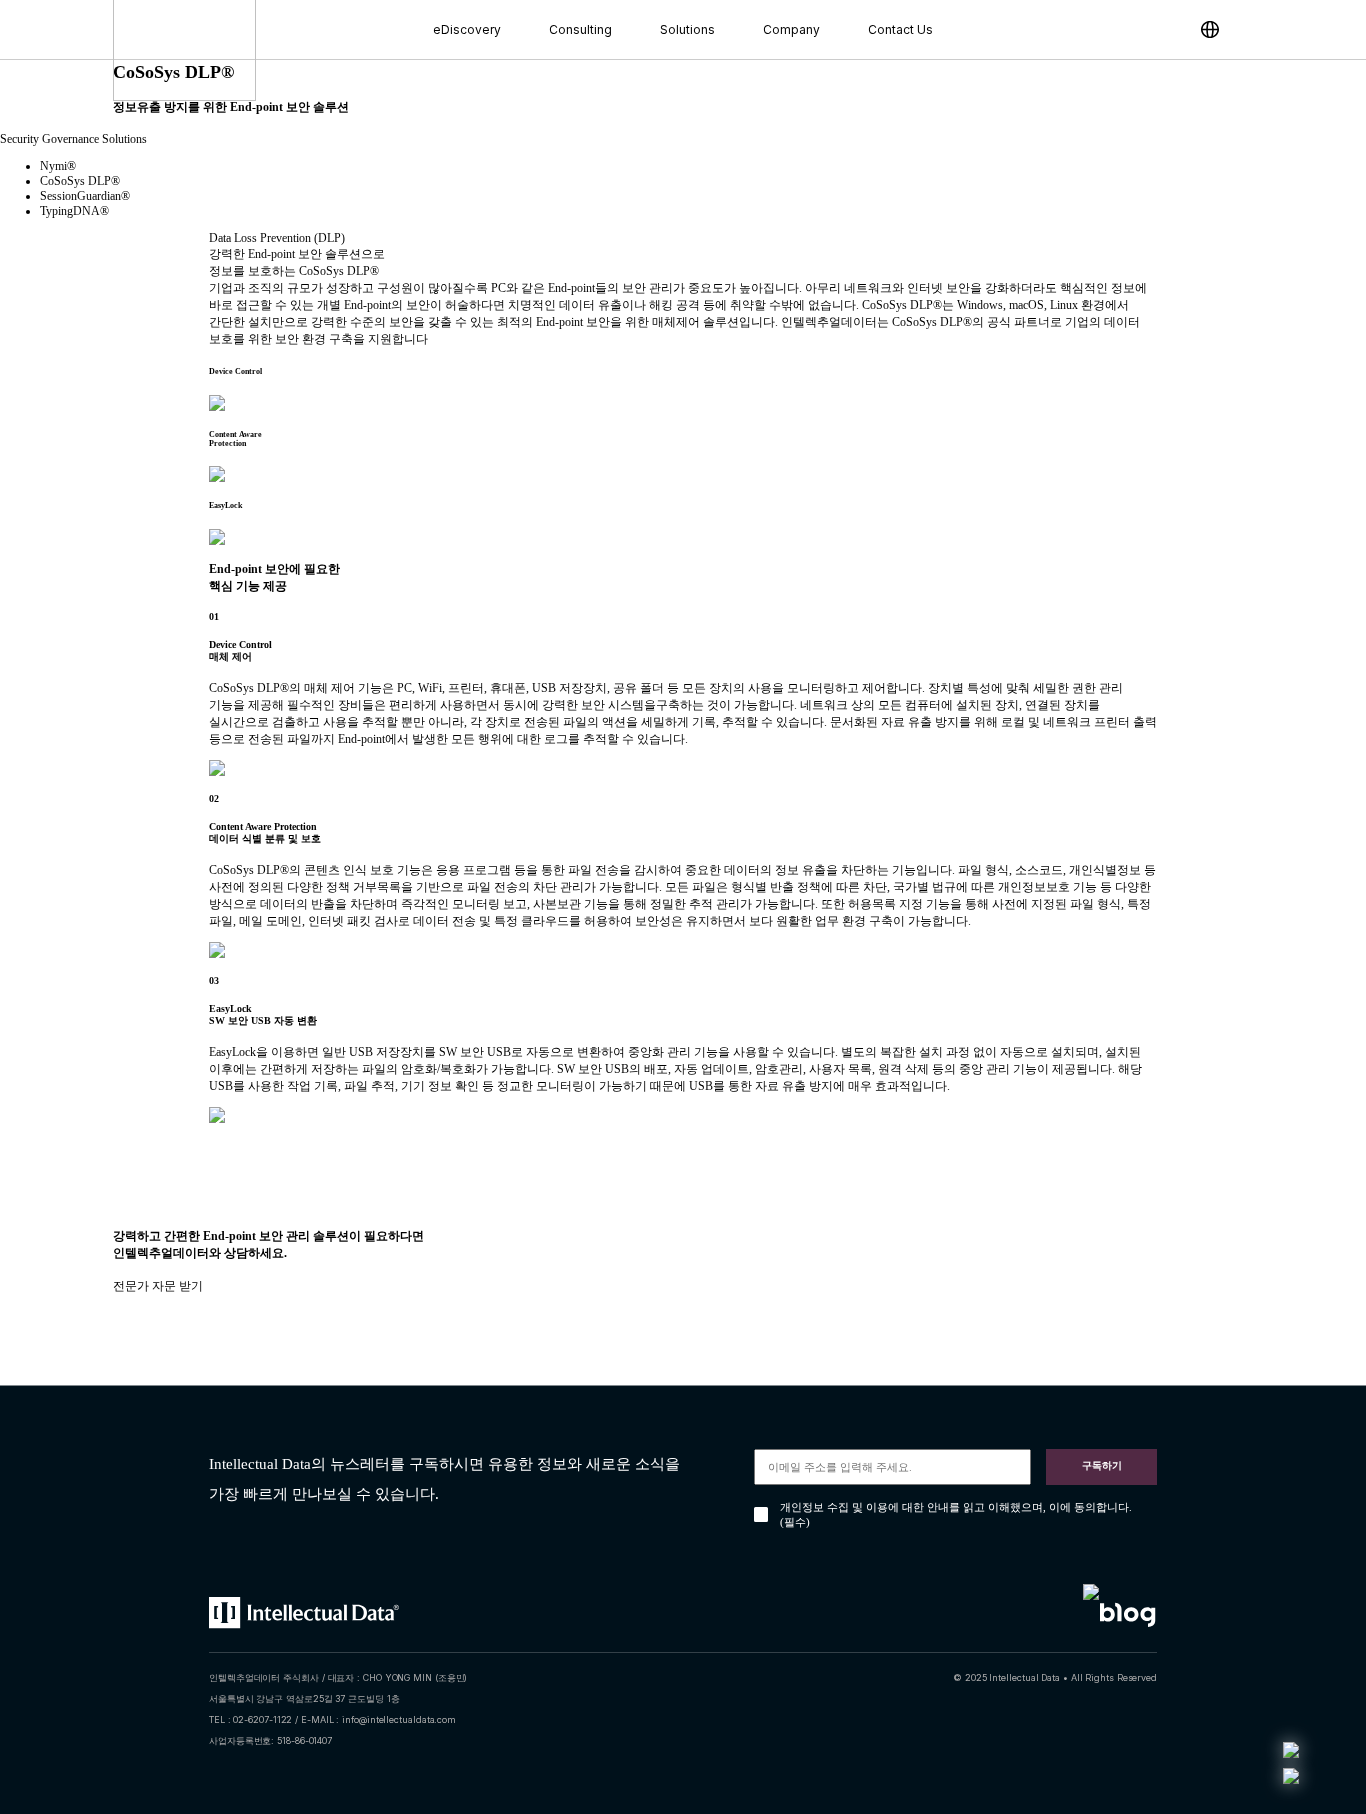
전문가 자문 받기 (158, 1286)
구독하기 (1102, 1465)
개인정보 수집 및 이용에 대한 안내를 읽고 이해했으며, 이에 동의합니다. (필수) (956, 1515)
